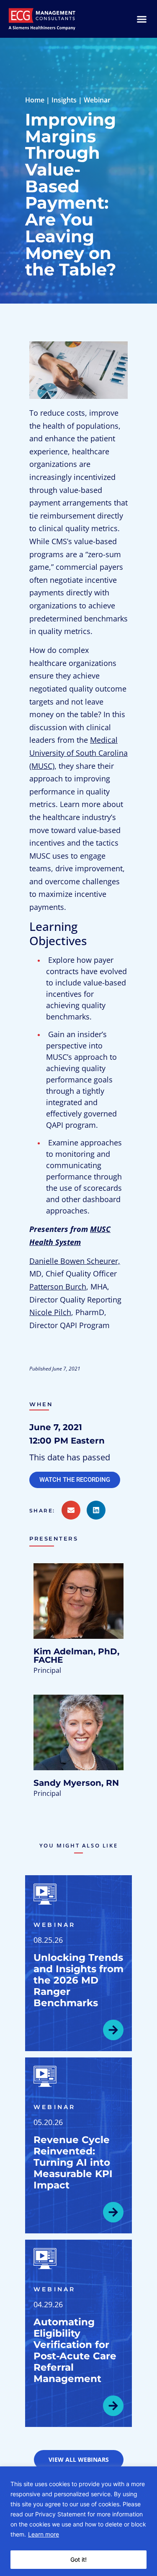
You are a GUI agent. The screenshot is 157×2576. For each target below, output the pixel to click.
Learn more (44, 2534)
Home (35, 100)
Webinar (97, 100)
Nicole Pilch (50, 1312)
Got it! (78, 2559)
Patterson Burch (58, 1287)
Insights (64, 100)
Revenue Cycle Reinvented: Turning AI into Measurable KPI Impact (73, 2162)
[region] (78, 2521)
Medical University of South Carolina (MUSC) (78, 753)
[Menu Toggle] (142, 19)
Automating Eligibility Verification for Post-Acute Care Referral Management (75, 2350)
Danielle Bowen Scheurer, (75, 1261)
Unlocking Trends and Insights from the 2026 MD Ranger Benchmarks (78, 1980)
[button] (45, 1511)
